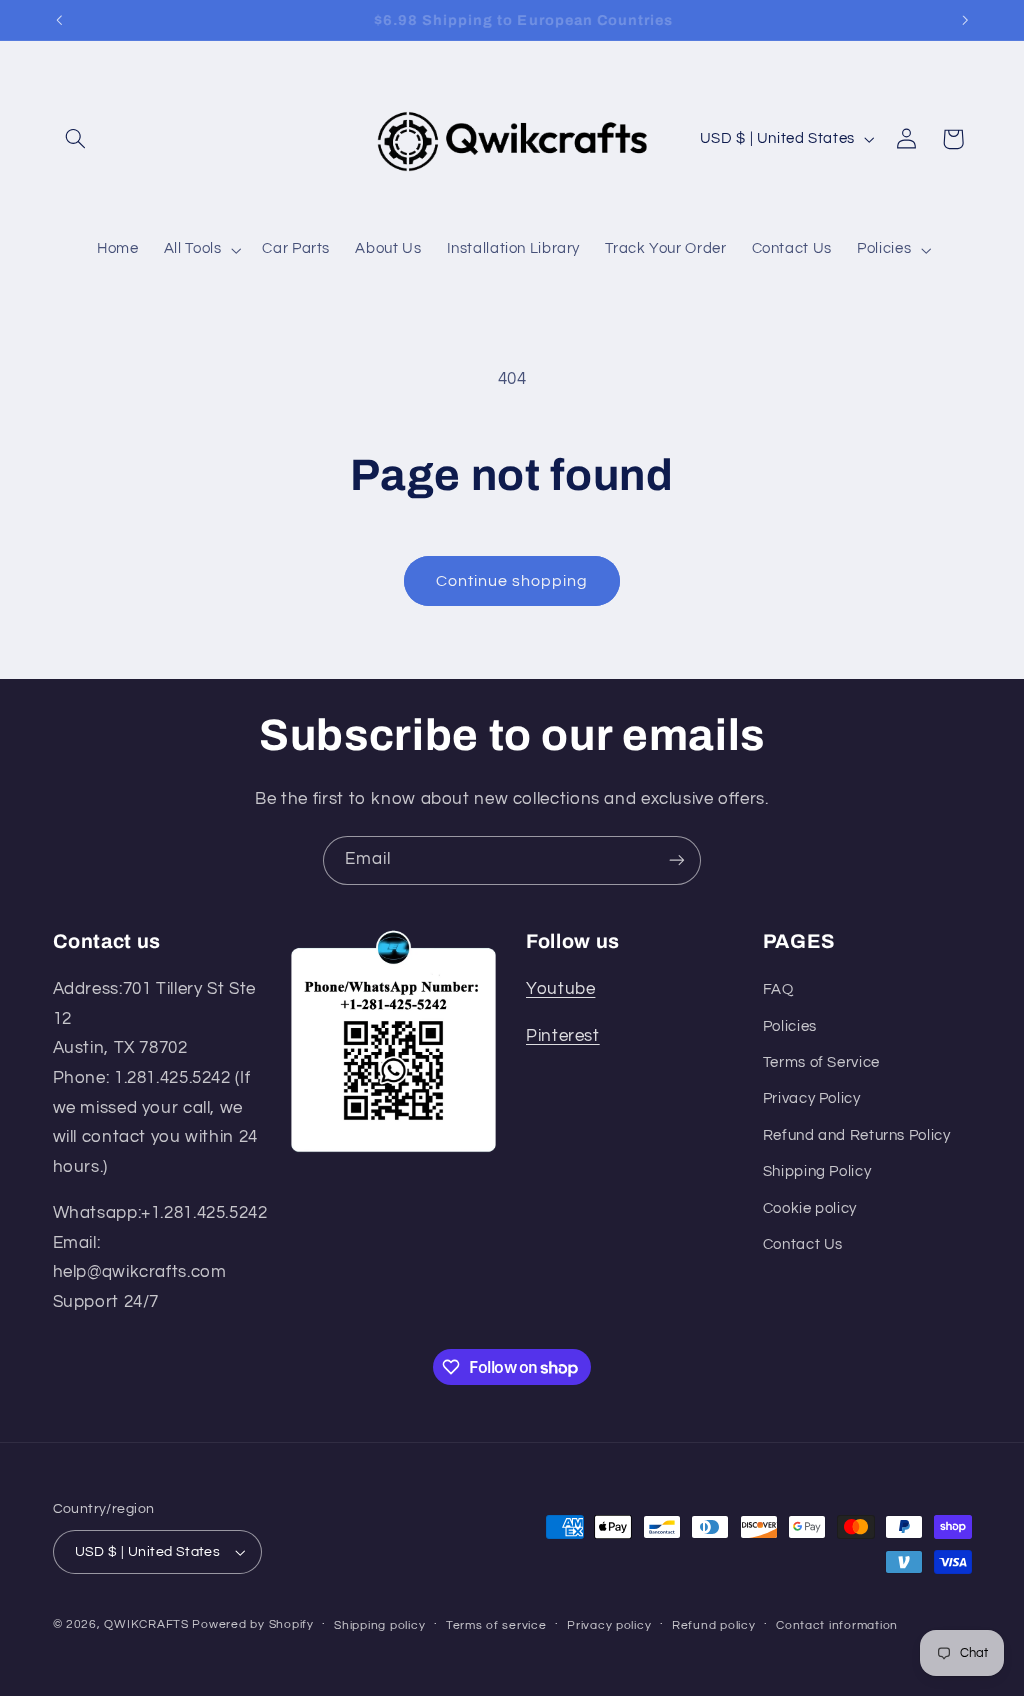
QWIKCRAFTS (148, 1624)
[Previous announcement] (59, 20)
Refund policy (714, 1625)
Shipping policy (379, 1625)
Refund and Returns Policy (857, 1135)
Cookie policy (810, 1208)
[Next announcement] (965, 20)
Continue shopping (512, 581)
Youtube (560, 989)
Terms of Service (821, 1062)
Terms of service (496, 1625)
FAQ (778, 989)
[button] (76, 139)
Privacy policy (609, 1625)
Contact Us (803, 1244)
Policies (790, 1026)
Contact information (837, 1625)
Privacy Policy (812, 1098)
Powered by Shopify (252, 1624)
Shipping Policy (817, 1171)
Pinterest (563, 1036)
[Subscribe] (677, 860)
